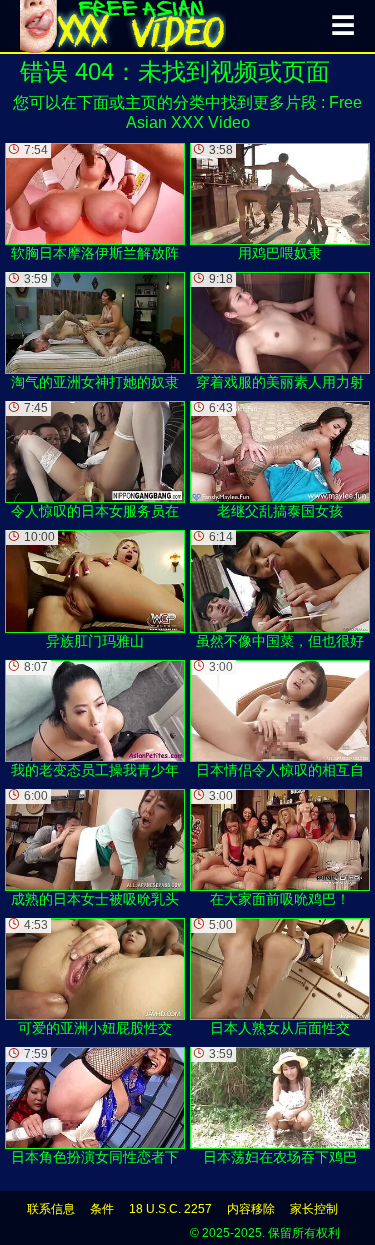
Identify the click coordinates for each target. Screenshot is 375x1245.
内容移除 (251, 1209)
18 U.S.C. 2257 (170, 1209)
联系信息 (51, 1209)
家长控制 (314, 1209)
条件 (102, 1209)
